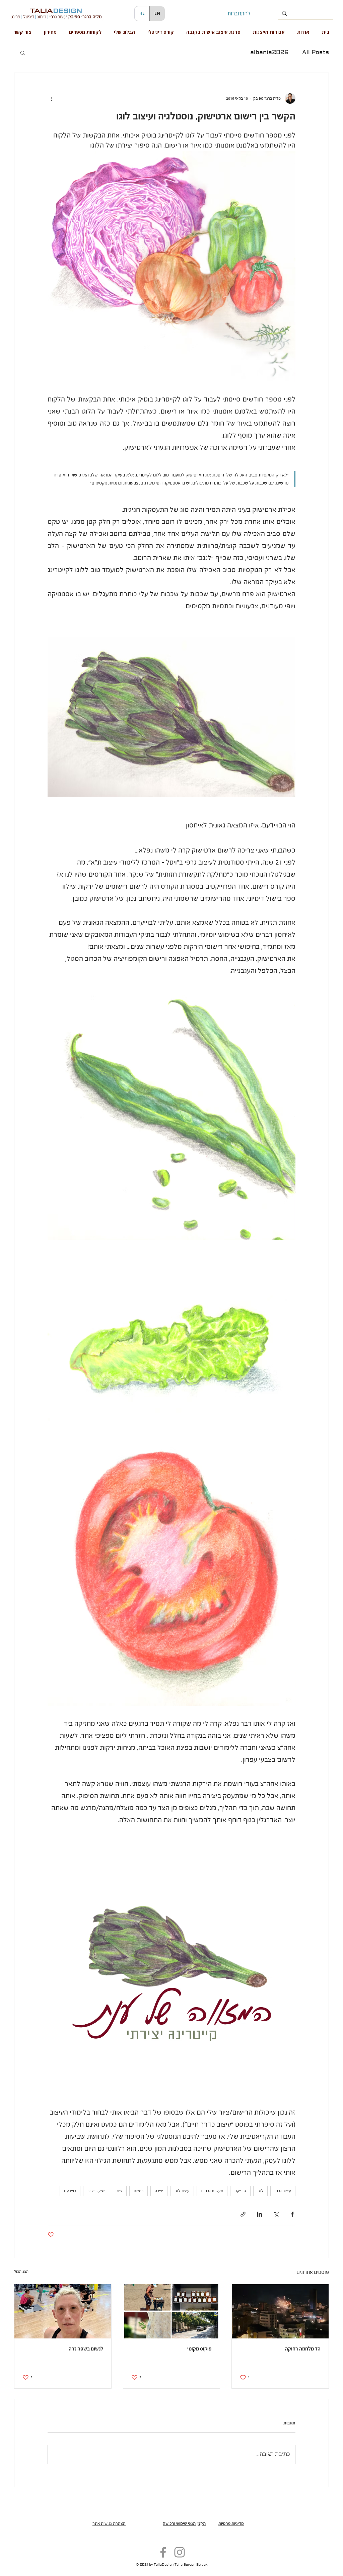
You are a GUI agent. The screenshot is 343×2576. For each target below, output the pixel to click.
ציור (119, 2191)
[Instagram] (180, 2552)
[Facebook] (163, 2552)
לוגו (260, 2191)
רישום (139, 2191)
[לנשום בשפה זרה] (63, 2311)
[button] (23, 53)
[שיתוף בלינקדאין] (259, 2214)
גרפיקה (240, 2191)
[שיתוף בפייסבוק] (292, 2214)
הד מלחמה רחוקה (303, 2349)
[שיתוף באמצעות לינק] (243, 2214)
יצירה (159, 2191)
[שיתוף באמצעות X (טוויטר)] (276, 2214)
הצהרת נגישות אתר (109, 2524)
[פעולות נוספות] (52, 98)
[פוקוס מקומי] (172, 2311)
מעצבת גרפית (212, 2191)
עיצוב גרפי (283, 2191)
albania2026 (269, 53)
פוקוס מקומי (199, 2349)
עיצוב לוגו (182, 2191)
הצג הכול (21, 2272)
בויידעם (70, 2191)
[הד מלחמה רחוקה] (280, 2311)
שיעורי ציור (96, 2191)
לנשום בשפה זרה (86, 2349)
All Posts (316, 53)
